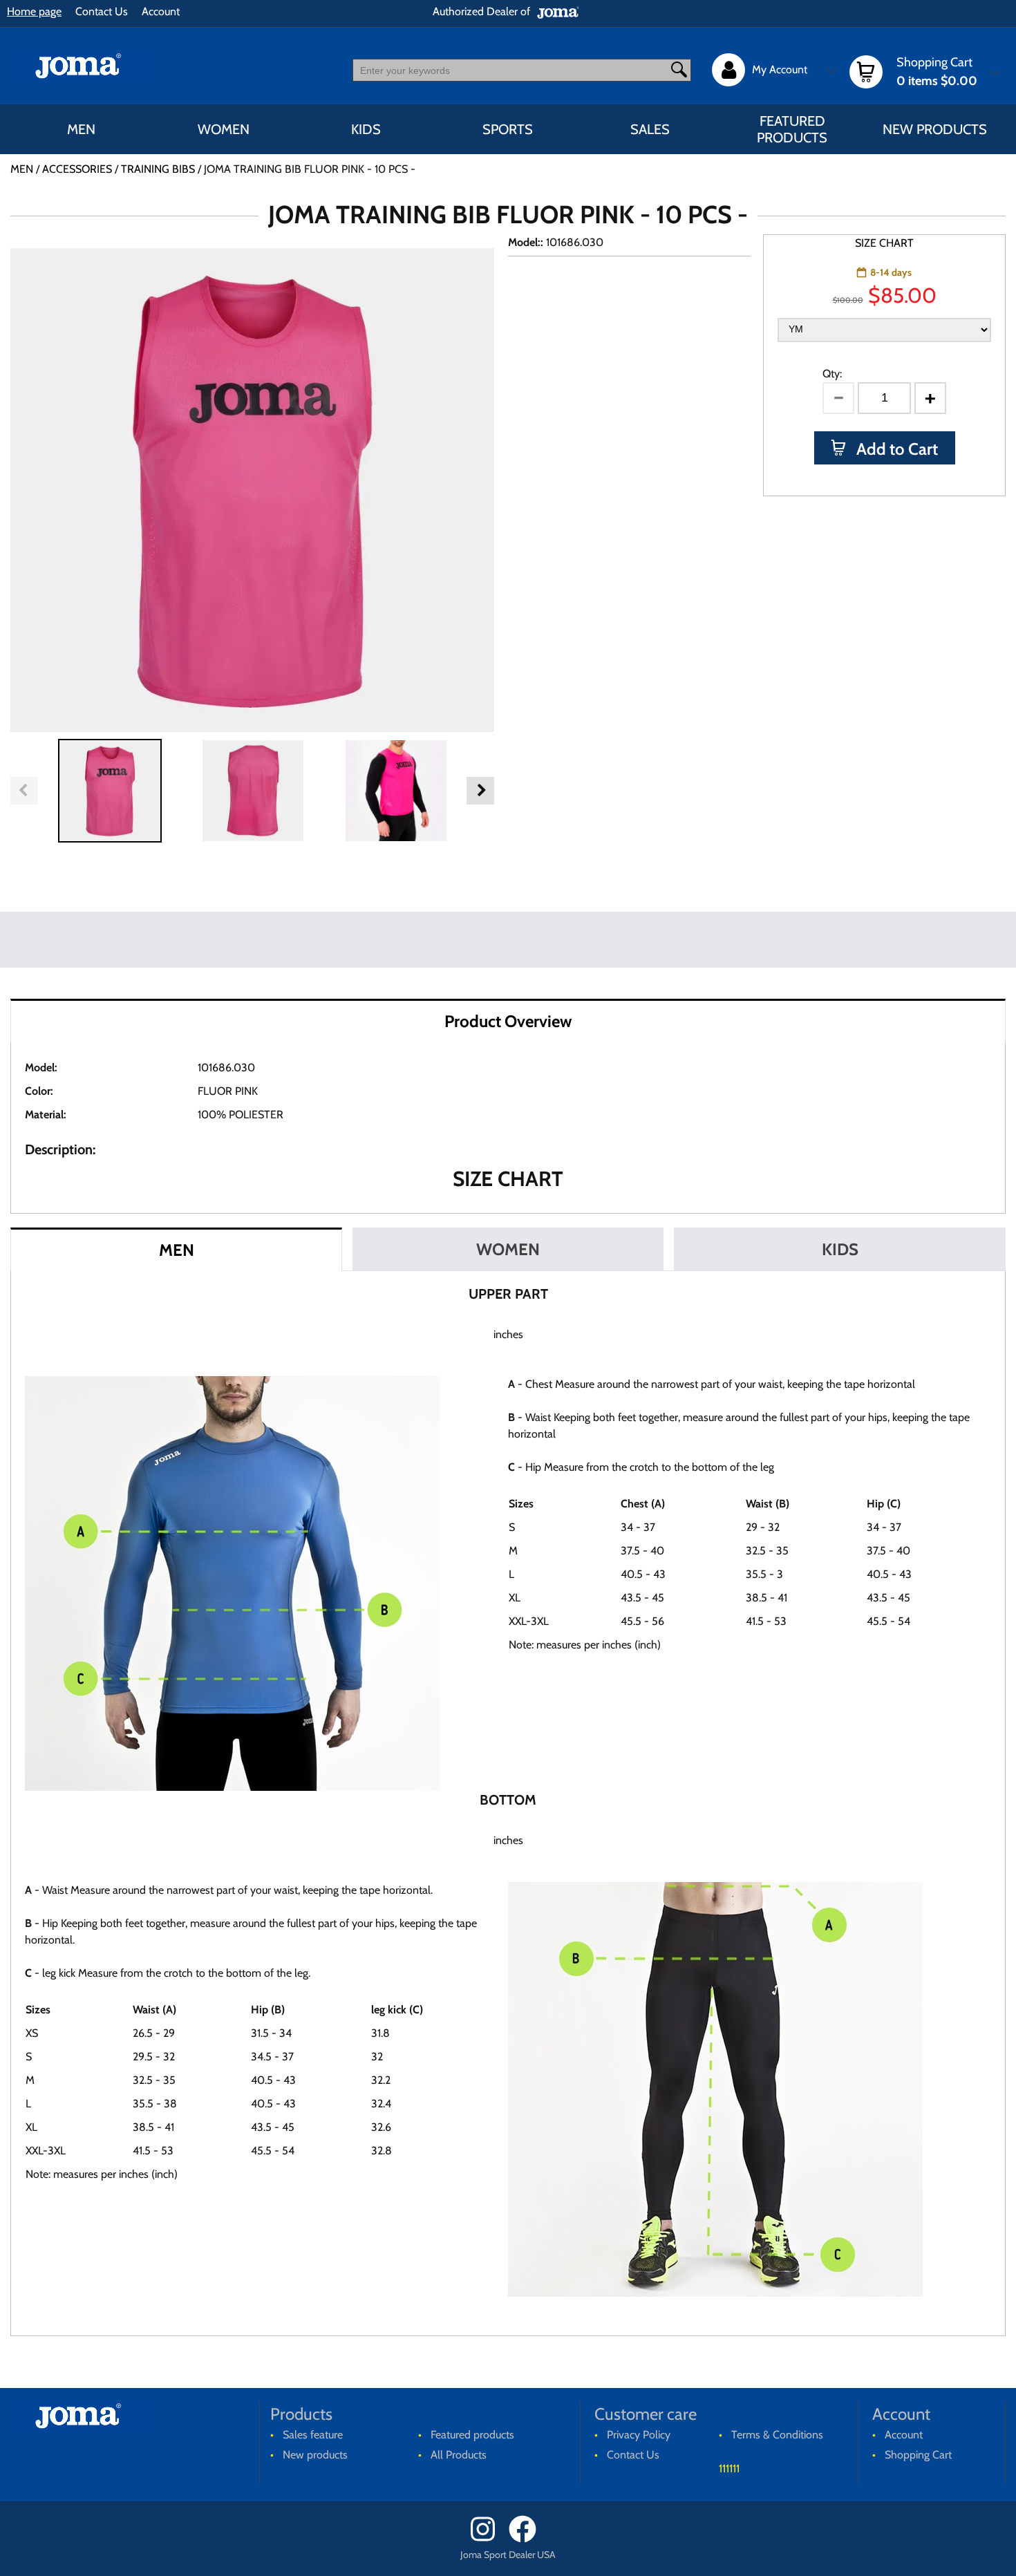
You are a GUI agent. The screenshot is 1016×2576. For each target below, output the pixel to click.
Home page (34, 11)
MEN (81, 129)
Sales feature (313, 2435)
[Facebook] (527, 2539)
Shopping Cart (918, 2455)
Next (480, 791)
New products (935, 129)
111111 (729, 2469)
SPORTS (508, 129)
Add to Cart (895, 449)
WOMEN (224, 129)
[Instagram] (488, 2539)
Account (161, 11)
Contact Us (102, 11)
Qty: (832, 374)
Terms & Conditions (777, 2435)
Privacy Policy (639, 2435)
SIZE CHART (884, 243)
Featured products (792, 129)
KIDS (366, 129)
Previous (24, 791)
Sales (650, 129)
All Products (459, 2455)
